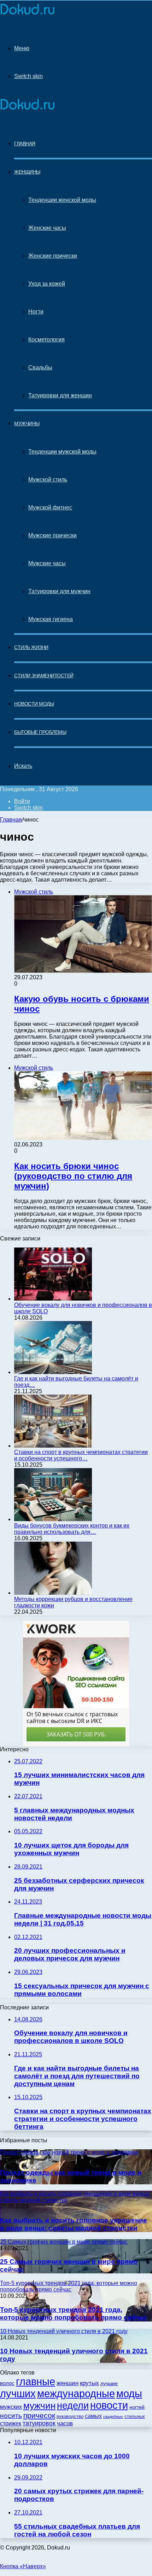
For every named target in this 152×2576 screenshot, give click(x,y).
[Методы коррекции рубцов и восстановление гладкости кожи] (53, 1593)
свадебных (113, 2417)
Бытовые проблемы (40, 732)
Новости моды (34, 704)
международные (76, 2394)
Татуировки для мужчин (59, 591)
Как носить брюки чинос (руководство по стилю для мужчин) (73, 1176)
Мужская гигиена (51, 619)
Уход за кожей (47, 284)
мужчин (39, 2406)
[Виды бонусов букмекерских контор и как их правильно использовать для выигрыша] (53, 1519)
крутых (89, 2383)
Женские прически (53, 256)
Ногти (36, 312)
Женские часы (47, 228)
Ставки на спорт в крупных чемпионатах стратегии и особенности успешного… (81, 1455)
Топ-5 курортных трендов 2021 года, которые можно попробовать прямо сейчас (74, 2314)
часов (65, 2423)
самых (93, 2416)
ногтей (137, 2407)
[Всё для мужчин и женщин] (27, 15)
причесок (39, 2415)
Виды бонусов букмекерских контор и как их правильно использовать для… (72, 1529)
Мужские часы (47, 563)
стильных (135, 2416)
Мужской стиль (48, 480)
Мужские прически (52, 535)
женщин (68, 2383)
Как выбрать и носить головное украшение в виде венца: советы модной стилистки (74, 2224)
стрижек (11, 2423)
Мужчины (27, 424)
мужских (11, 2407)
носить (11, 2416)
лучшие (109, 2384)
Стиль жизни (31, 647)
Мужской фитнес (50, 507)
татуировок (39, 2423)
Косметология (46, 340)
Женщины (27, 172)
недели (73, 2406)
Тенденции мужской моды (62, 452)
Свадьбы (40, 367)
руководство (70, 2417)
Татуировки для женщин (60, 395)
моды (129, 2393)
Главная (11, 820)
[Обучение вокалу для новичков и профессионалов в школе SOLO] (53, 1299)
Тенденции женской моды (62, 200)
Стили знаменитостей (44, 676)
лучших (18, 2394)
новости (109, 2405)
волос (7, 2383)
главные (36, 2382)
